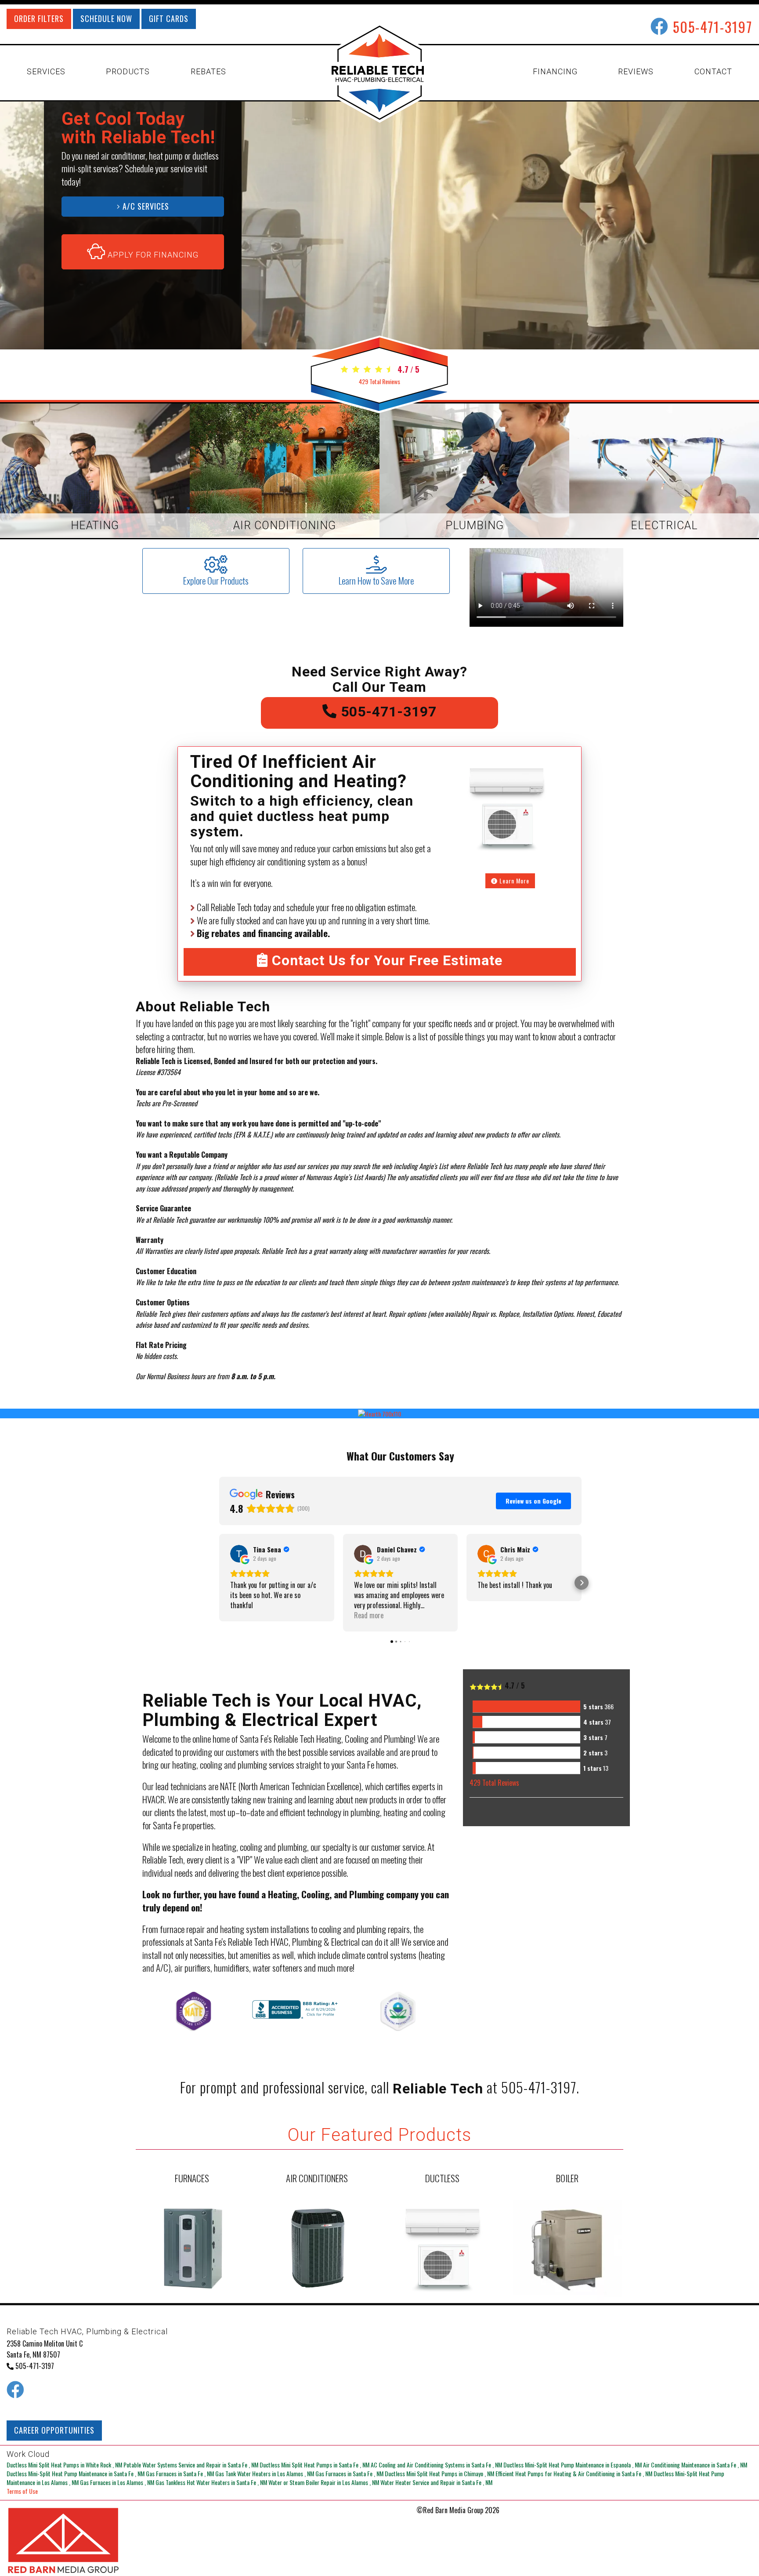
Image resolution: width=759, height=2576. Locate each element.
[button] (219, 1583)
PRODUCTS (128, 71)
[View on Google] (239, 1554)
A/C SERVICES (145, 206)
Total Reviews (379, 381)
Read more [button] (369, 1615)
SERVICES (46, 71)
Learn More (513, 881)
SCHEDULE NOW (106, 18)
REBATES (208, 71)
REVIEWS (636, 71)
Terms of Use (22, 2491)
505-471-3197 (713, 27)
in (64, 2465)
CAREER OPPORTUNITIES (54, 2430)
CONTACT (713, 71)
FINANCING (555, 71)
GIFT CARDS (169, 18)
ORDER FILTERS (39, 18)
